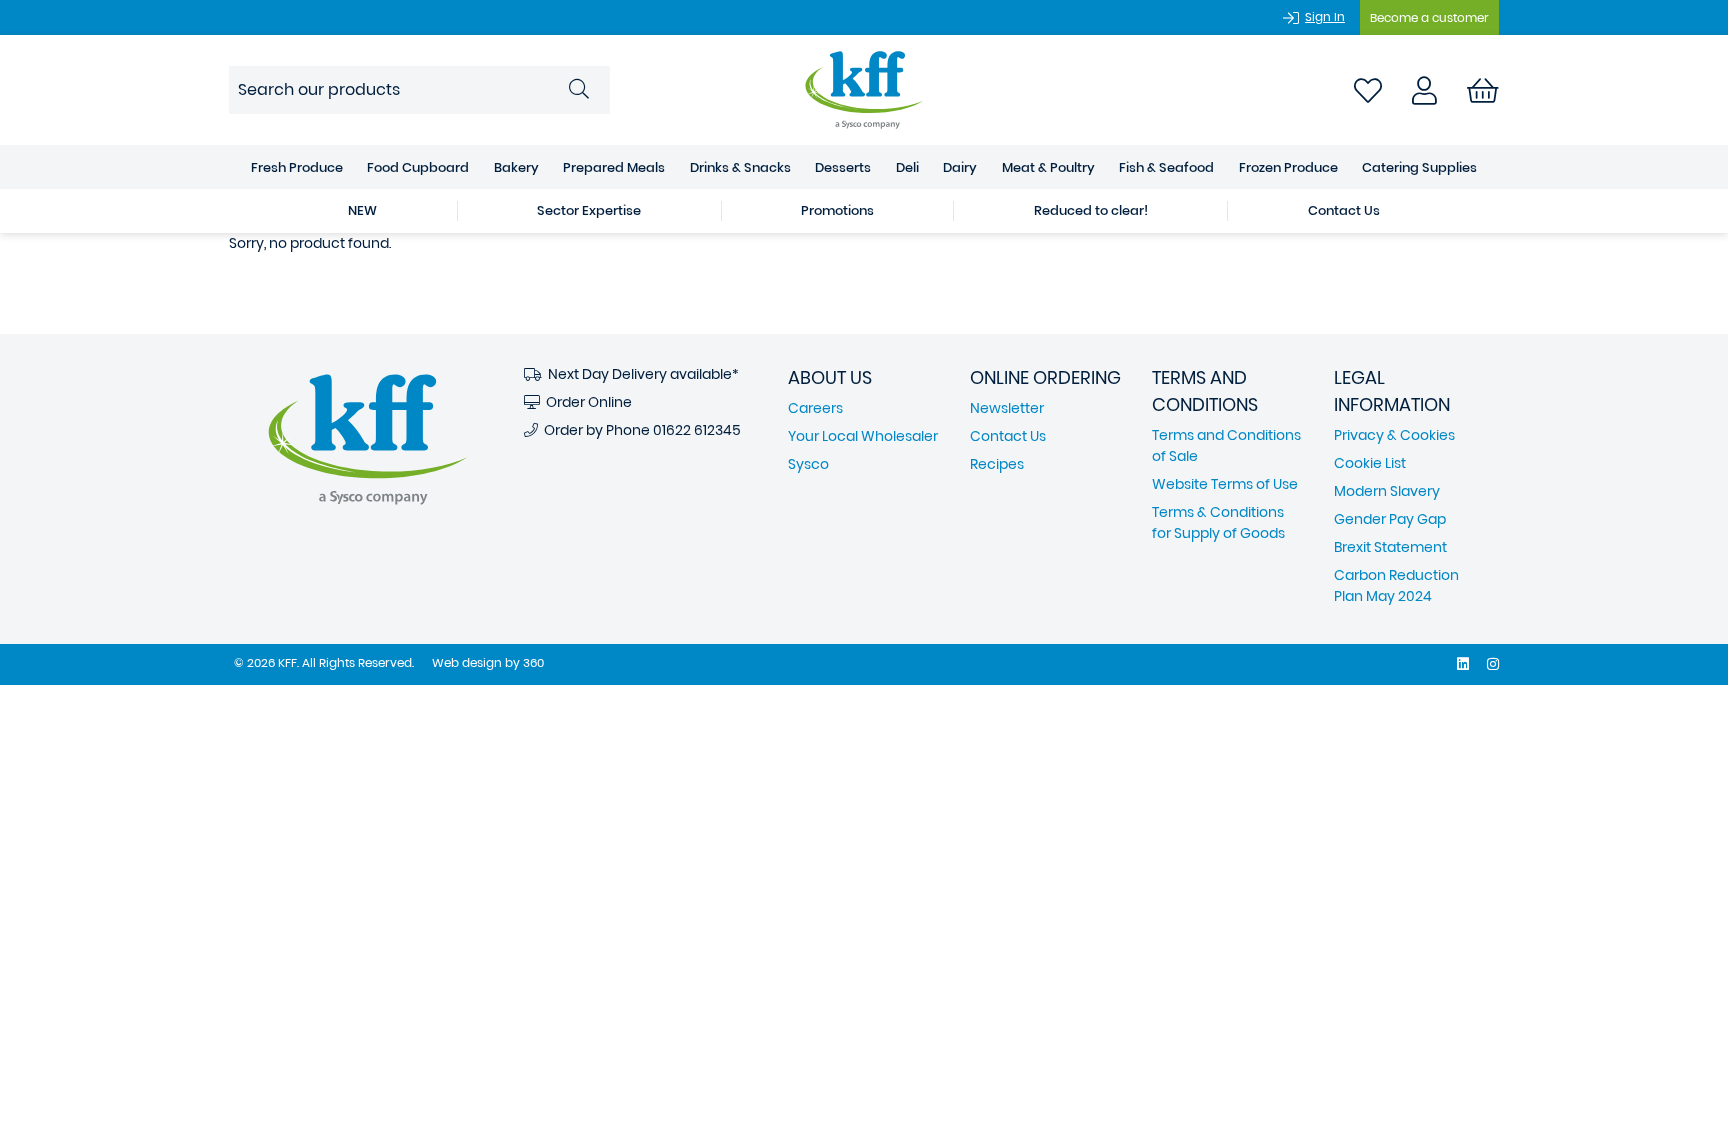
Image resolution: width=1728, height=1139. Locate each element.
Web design (467, 662)
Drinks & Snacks (740, 167)
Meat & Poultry (1048, 167)
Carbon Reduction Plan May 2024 (1396, 585)
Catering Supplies (1419, 167)
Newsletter (1007, 408)
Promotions (837, 210)
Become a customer (1429, 17)
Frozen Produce (1288, 167)
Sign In (1325, 16)
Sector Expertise (589, 210)
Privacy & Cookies (1394, 435)
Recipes (997, 464)
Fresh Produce (297, 167)
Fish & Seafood (1166, 167)
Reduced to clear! (1091, 210)
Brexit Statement (1390, 547)
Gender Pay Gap (1390, 519)
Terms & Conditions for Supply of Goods (1218, 522)
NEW (362, 210)
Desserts (843, 167)
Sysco (808, 464)
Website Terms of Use (1225, 484)
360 (533, 662)
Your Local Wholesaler (863, 436)
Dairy (960, 167)
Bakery (516, 167)
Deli (907, 167)
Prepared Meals (614, 167)
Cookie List (1370, 463)
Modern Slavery (1387, 491)
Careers (815, 408)
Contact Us (1344, 210)
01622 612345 (697, 430)
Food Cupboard (418, 167)
